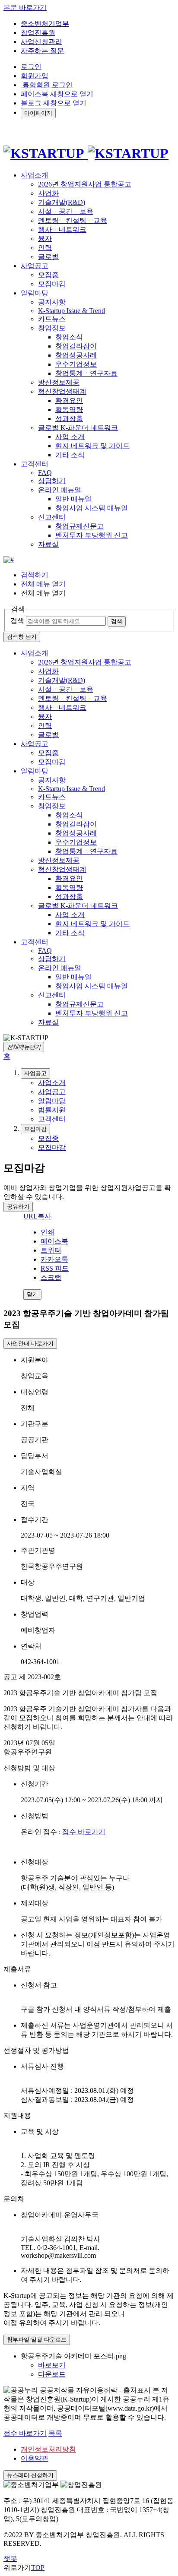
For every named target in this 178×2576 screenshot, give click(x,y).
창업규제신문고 (79, 526)
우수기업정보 (76, 364)
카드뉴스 (52, 319)
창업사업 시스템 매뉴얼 (92, 508)
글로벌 (48, 257)
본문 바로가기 (25, 8)
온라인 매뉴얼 (60, 490)
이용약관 (35, 2458)
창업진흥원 (38, 33)
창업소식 (69, 337)
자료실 (48, 544)
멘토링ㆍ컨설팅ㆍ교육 (73, 220)
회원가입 (35, 76)
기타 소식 (70, 455)
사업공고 (35, 744)
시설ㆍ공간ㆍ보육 (66, 211)
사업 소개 (70, 437)
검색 (17, 621)
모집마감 (52, 284)
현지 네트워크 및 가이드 (92, 446)
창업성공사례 (76, 355)
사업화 (48, 193)
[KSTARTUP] (86, 153)
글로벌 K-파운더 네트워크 (78, 428)
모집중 (48, 275)
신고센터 (52, 517)
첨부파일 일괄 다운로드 (37, 2340)
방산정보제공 (59, 382)
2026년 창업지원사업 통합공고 (85, 184)
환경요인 (69, 400)
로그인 (31, 67)
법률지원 (52, 1110)
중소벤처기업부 (45, 24)
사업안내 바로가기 (30, 1343)
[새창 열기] (9, 560)
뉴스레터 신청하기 (30, 2475)
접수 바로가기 (84, 1832)
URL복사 (37, 1216)
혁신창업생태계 (62, 391)
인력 (45, 248)
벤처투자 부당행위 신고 (92, 535)
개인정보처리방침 (48, 2449)
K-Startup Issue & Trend (72, 311)
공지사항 (52, 302)
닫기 (32, 1294)
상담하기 (52, 481)
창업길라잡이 (76, 346)
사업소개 (35, 653)
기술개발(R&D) (62, 202)
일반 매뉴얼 (73, 499)
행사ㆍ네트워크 (62, 229)
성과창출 (69, 419)
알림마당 (35, 771)
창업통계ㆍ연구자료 (86, 373)
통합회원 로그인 (47, 85)
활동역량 (69, 410)
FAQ (45, 473)
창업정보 (52, 328)
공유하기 (18, 1207)
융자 (45, 239)
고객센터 (35, 942)
